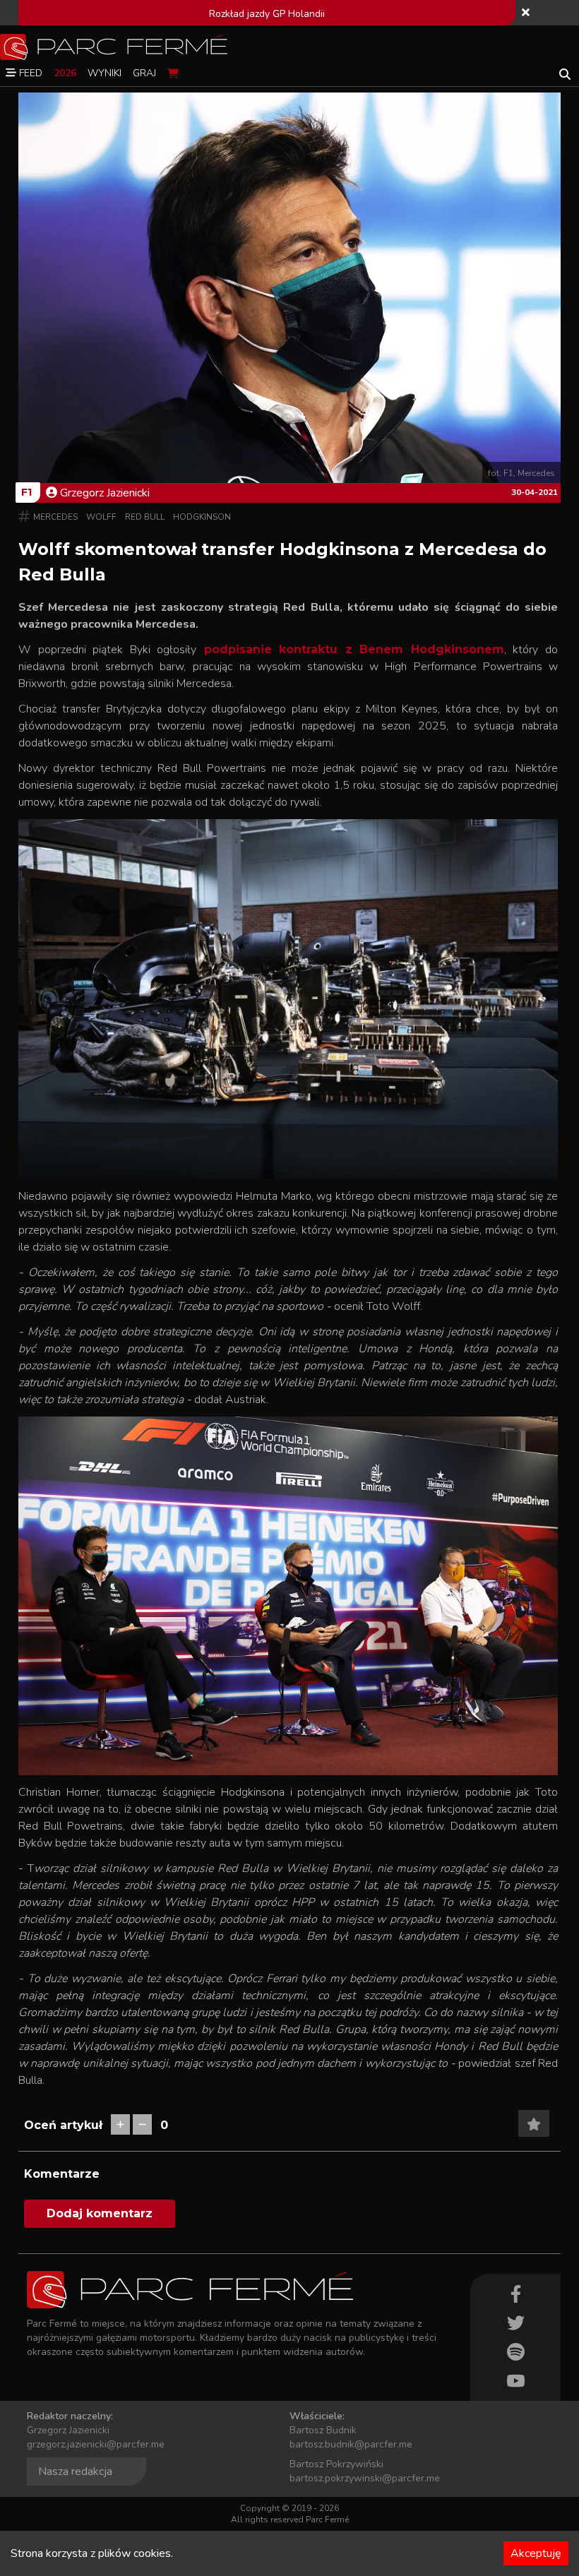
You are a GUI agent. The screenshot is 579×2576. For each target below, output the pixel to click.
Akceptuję (536, 2553)
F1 (26, 492)
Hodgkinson (202, 517)
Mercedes (55, 517)
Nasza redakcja (75, 2471)
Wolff (101, 517)
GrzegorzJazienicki (105, 493)
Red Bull (145, 517)
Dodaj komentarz (100, 2213)
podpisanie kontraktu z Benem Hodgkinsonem (350, 649)
